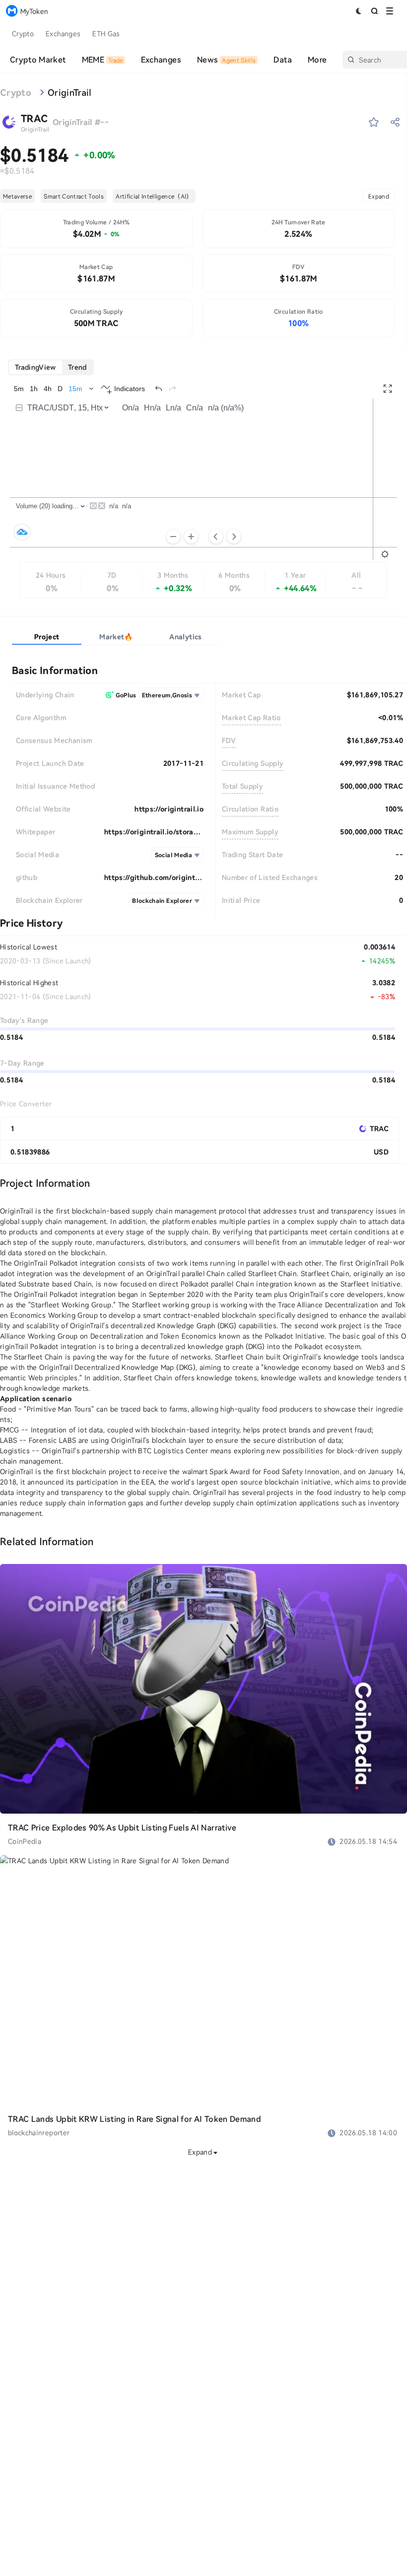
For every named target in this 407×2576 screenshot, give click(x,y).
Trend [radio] (77, 367)
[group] (51, 367)
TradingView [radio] (35, 367)
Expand (379, 196)
